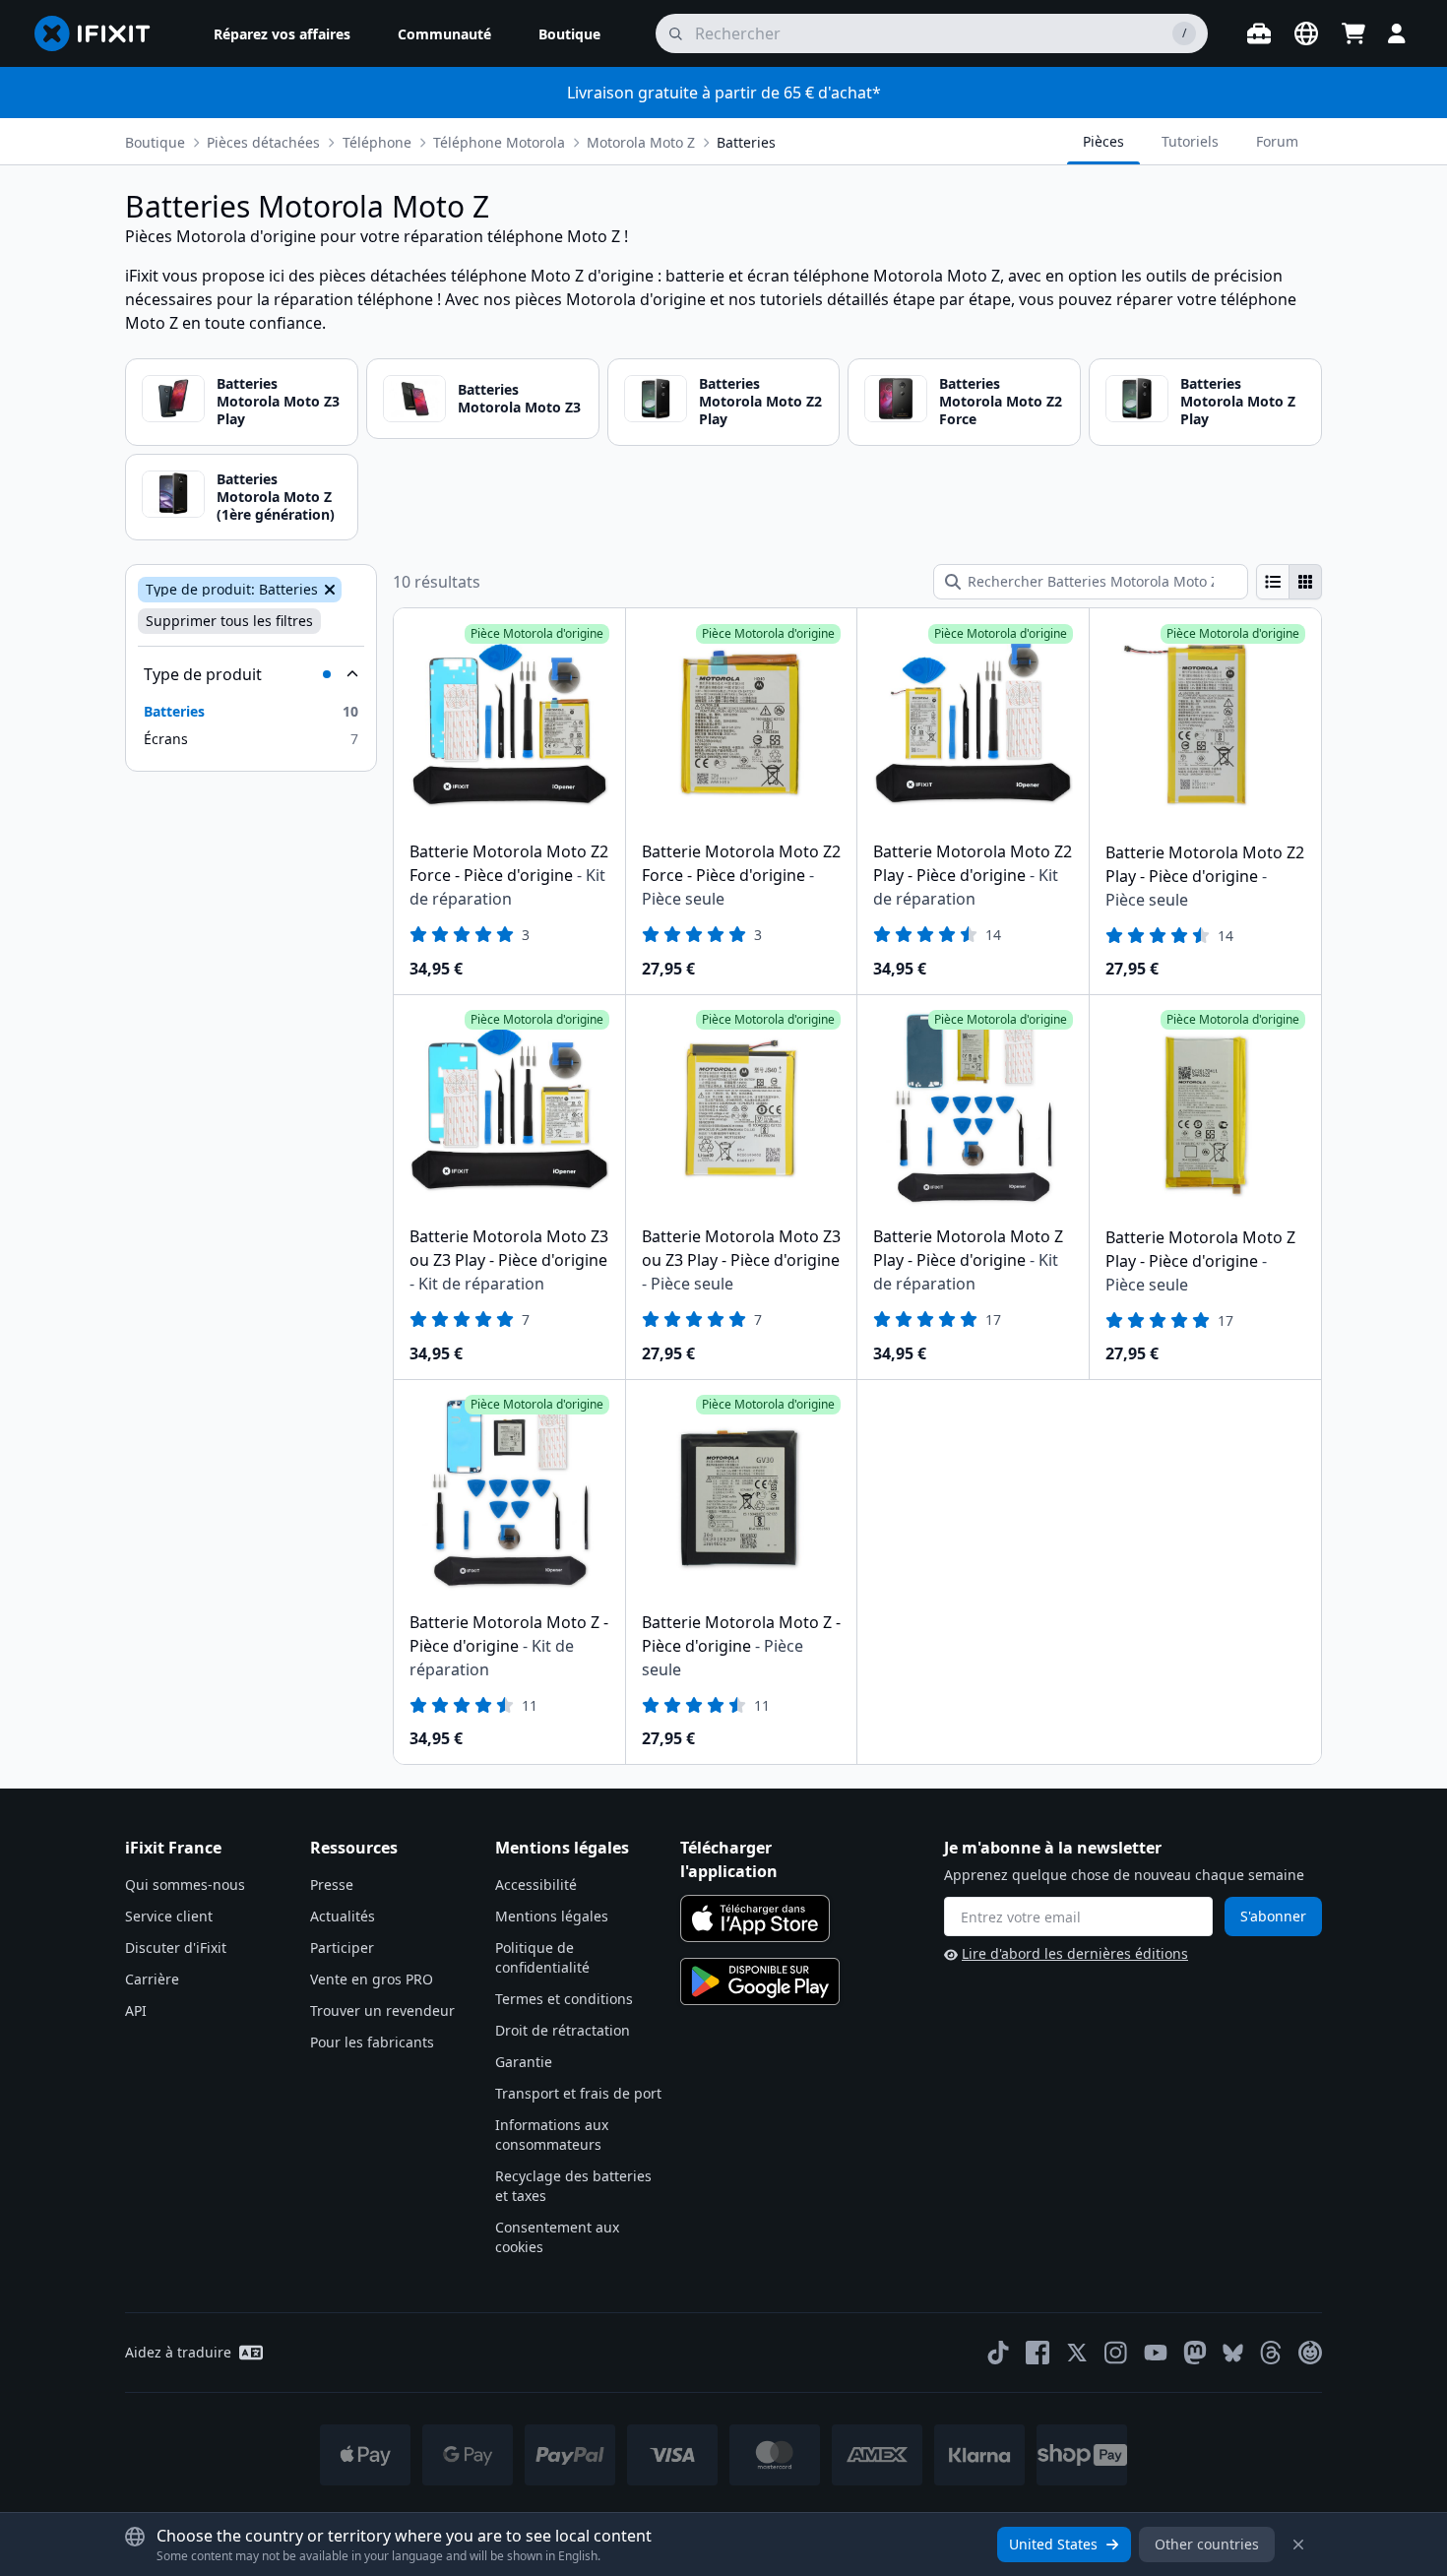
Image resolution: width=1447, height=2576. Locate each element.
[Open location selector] (1306, 33)
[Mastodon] (1195, 2353)
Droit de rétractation (563, 2030)
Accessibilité (536, 1885)
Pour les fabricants (372, 2042)
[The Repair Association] (1310, 2353)
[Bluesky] (1233, 2353)
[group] (1289, 582)
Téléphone (377, 142)
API (136, 2011)
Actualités (343, 1916)
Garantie (524, 2062)
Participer (342, 1948)
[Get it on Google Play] (760, 1981)
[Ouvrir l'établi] (1259, 33)
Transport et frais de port (578, 2093)
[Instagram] (1116, 2353)
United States (1053, 2544)
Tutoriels (1190, 141)
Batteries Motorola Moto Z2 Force (1001, 401)
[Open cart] (1353, 33)
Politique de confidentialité (542, 1957)
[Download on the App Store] (755, 1918)
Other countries (1207, 2544)
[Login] (1397, 33)
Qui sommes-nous (185, 1885)
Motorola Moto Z (641, 142)
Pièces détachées (263, 142)
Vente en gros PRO (372, 1979)
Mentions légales (552, 1916)
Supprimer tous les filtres (229, 621)
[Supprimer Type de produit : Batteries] (328, 590)
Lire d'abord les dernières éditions (1075, 1953)
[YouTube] (1156, 2353)
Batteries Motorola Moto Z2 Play (760, 401)
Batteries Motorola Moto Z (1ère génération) (276, 497)
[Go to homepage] (100, 33)
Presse (332, 1885)
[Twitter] (1077, 2353)
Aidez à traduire (178, 2352)
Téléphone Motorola (499, 142)
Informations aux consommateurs (552, 2135)
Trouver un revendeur (382, 2011)
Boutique (155, 142)
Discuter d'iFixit (176, 1948)
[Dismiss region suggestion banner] (1298, 2545)
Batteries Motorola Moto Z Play (1238, 401)
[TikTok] (998, 2353)
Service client (169, 1916)
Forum (1277, 141)
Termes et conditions (564, 1999)
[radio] (1273, 582)
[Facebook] (1038, 2353)
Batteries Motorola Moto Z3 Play (278, 401)
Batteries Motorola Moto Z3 (519, 398)
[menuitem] (282, 33)
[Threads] (1271, 2353)
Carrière (152, 1979)
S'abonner (1273, 1916)
